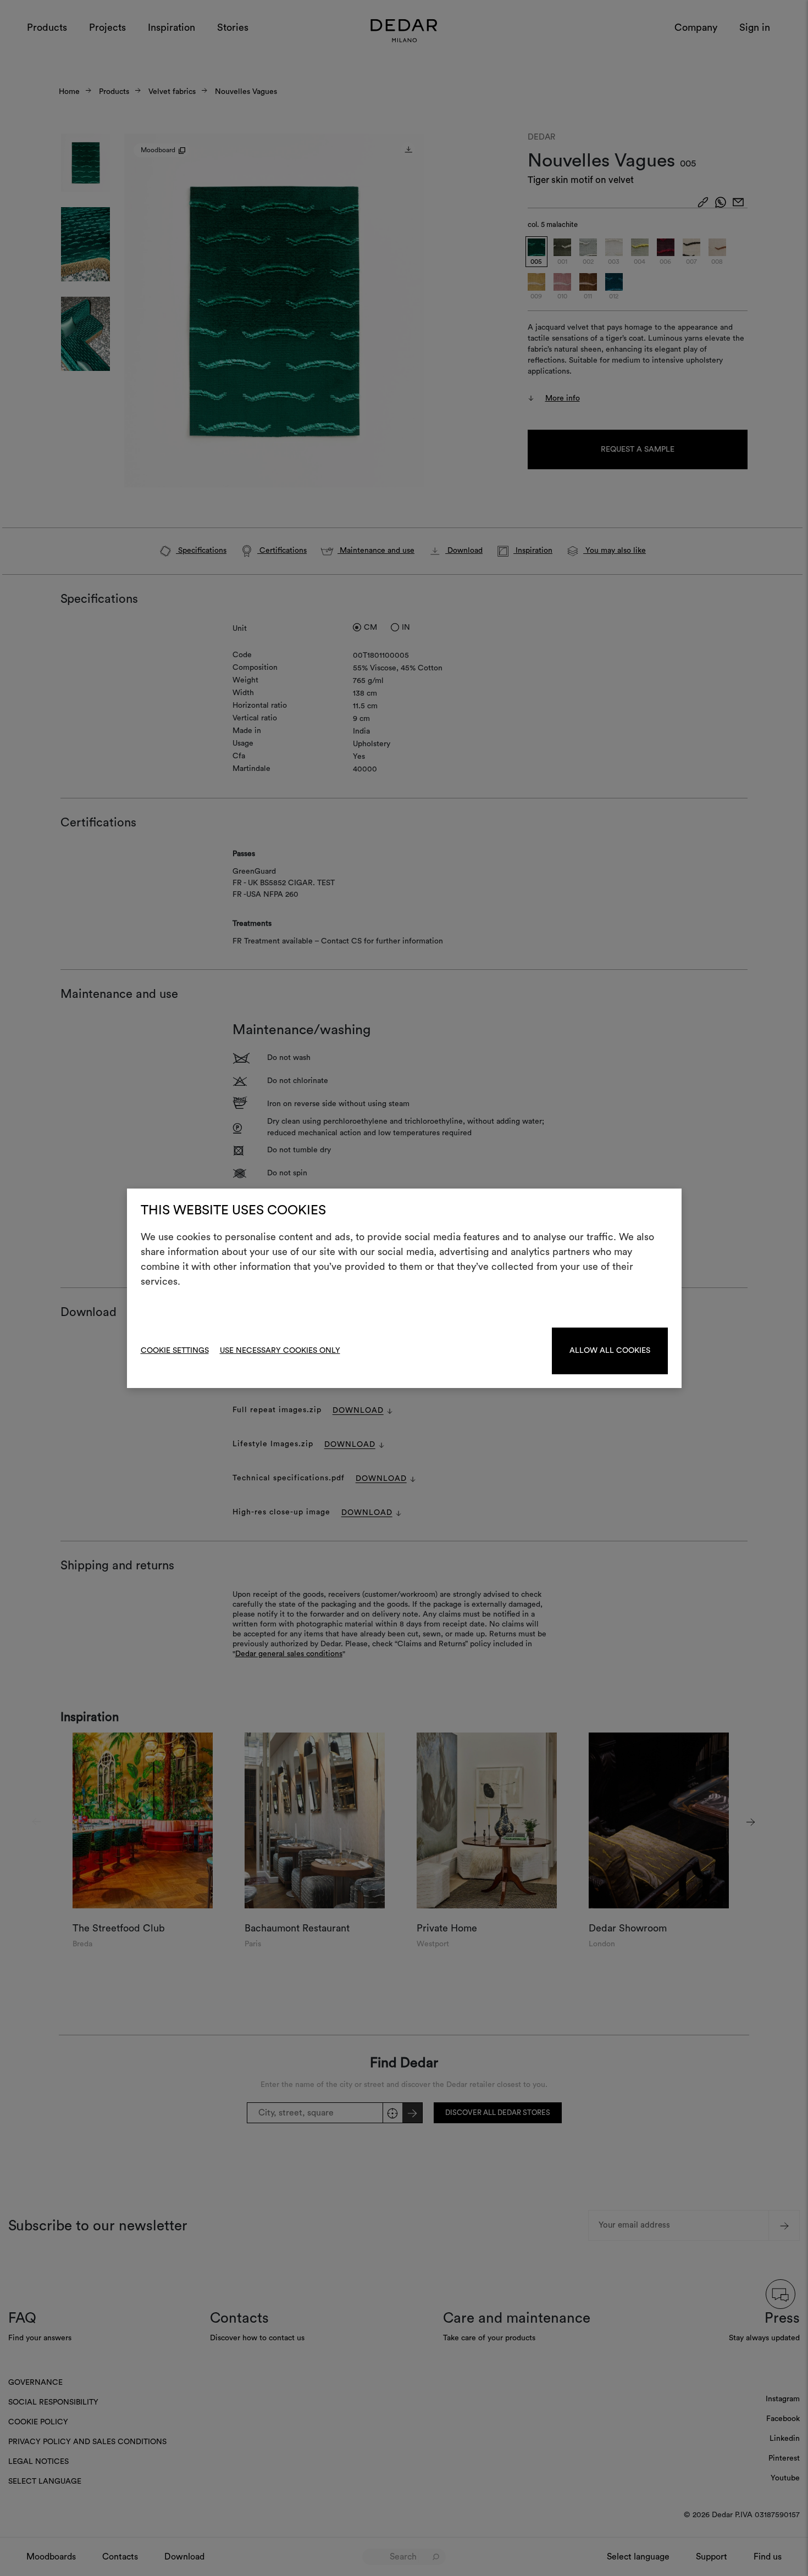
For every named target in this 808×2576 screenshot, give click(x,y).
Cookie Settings (175, 1351)
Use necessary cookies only (280, 1351)
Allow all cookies (610, 1351)
